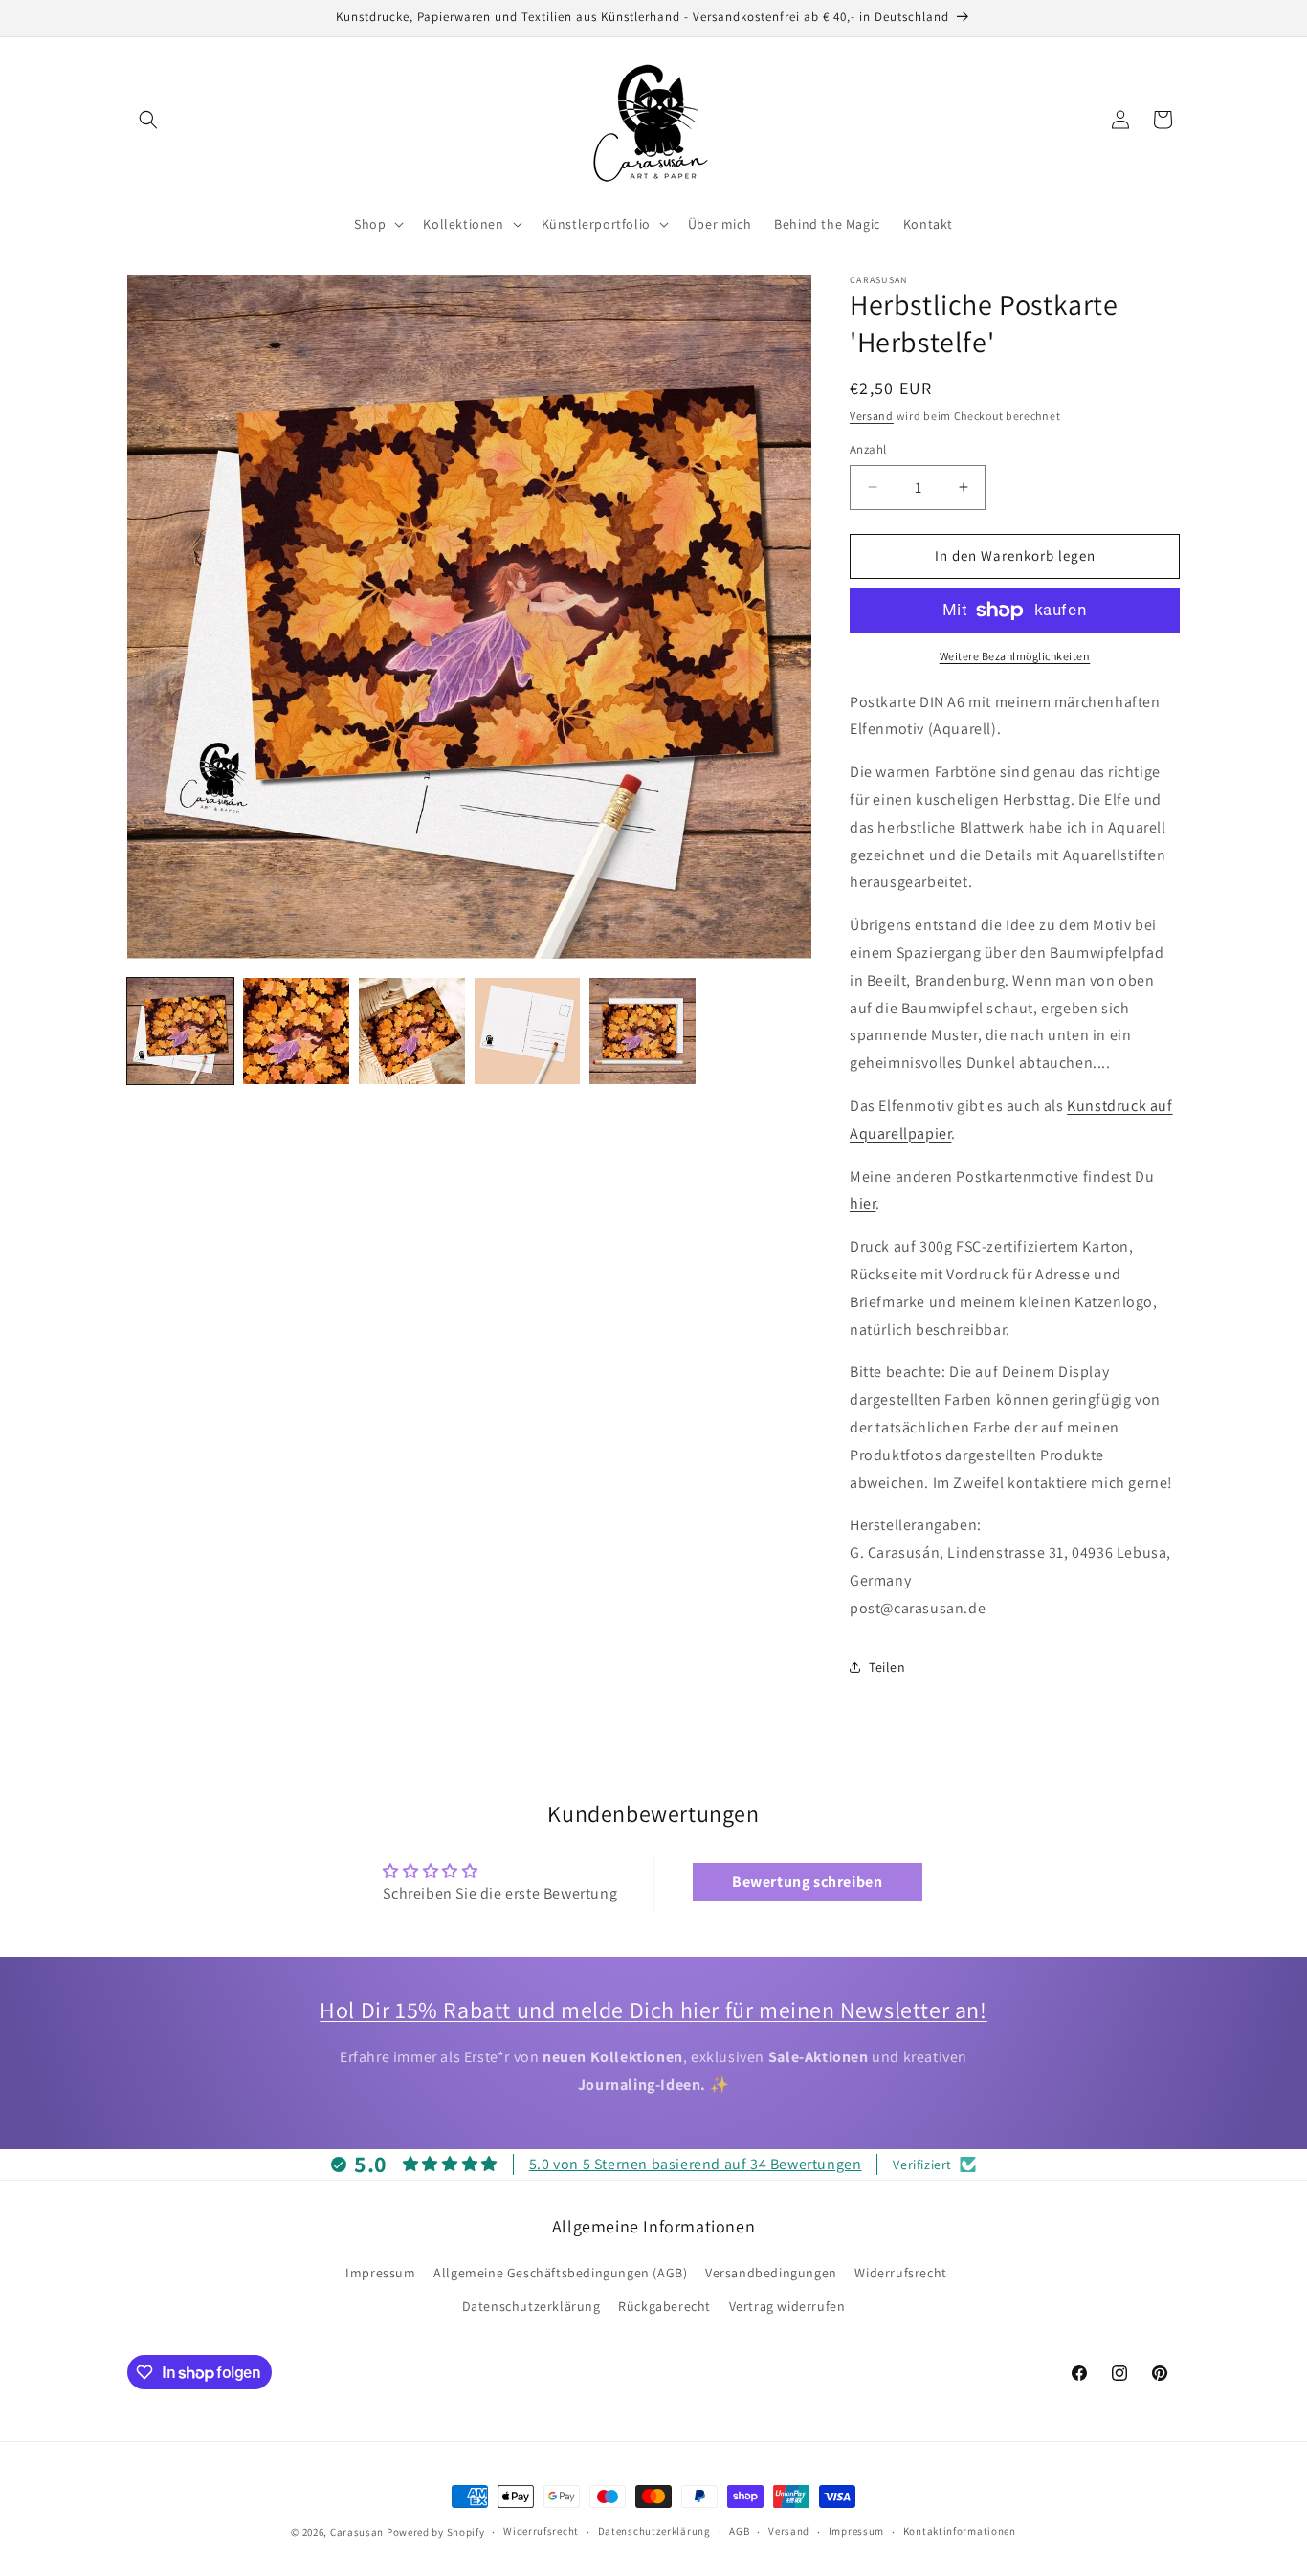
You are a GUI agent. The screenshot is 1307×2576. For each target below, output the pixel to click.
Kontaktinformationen (960, 2531)
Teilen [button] (887, 1667)
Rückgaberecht (665, 2306)
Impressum (380, 2273)
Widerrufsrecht (900, 2273)
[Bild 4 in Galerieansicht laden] (528, 1031)
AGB (739, 2531)
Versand (872, 416)
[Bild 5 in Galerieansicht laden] (642, 1031)
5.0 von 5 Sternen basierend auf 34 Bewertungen (696, 2164)
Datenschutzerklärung (532, 2306)
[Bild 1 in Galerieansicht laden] (180, 1031)
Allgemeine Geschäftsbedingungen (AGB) (560, 2273)
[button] (148, 120)
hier (863, 1203)
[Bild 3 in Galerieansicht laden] (412, 1031)
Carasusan (357, 2532)
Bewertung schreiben (807, 1882)
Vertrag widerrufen (787, 2306)
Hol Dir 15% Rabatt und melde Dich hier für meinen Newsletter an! (653, 2010)
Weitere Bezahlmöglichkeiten (1015, 656)
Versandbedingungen (771, 2273)
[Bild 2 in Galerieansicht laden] (296, 1031)
